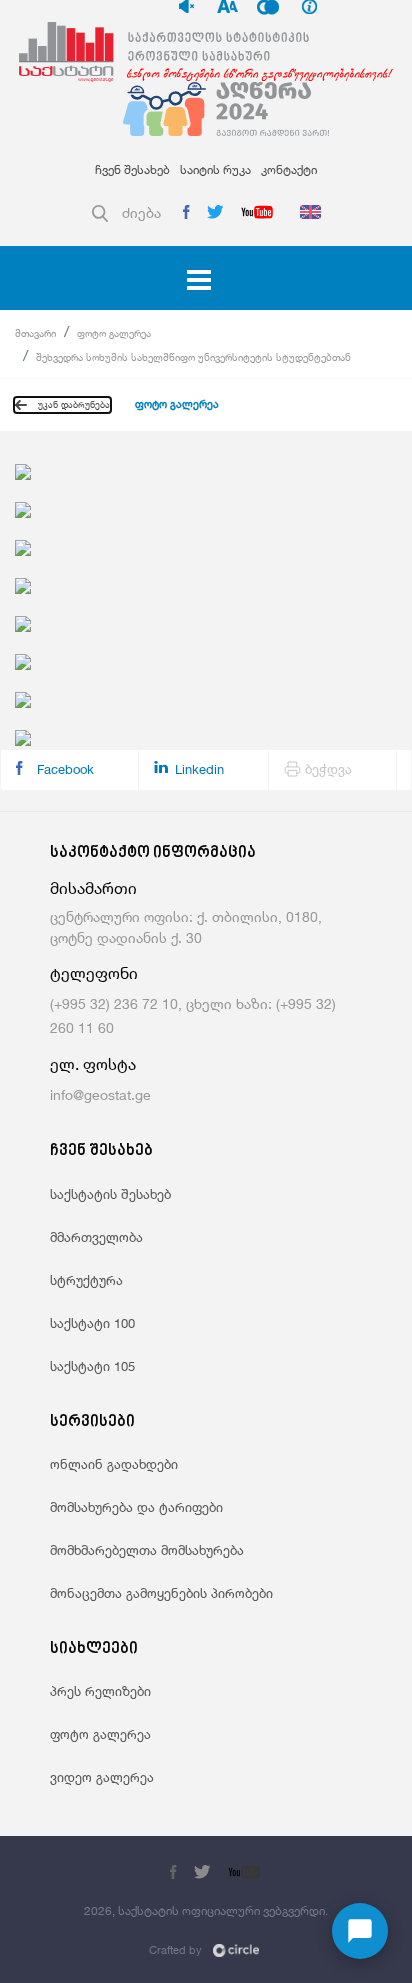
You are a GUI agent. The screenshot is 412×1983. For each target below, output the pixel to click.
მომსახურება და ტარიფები (136, 1507)
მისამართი (93, 888)
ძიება (141, 212)
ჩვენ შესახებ (132, 169)
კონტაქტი (289, 169)
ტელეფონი (94, 973)
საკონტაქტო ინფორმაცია (153, 853)
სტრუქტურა (86, 1280)
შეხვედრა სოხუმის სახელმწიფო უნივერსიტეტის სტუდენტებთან (193, 357)
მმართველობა (96, 1237)
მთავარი (35, 333)
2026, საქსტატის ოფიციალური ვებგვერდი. (206, 1910)
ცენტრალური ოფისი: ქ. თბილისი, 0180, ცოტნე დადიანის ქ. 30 (186, 927)
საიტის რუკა (215, 169)
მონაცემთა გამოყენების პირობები (161, 1593)
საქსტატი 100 (92, 1323)
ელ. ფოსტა (93, 1064)
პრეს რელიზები (100, 1691)
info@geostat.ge (100, 1094)
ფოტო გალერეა (114, 333)
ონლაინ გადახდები (114, 1464)
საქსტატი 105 (92, 1366)
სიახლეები (94, 1649)
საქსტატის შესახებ (110, 1194)
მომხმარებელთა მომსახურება (147, 1550)
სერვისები (92, 1422)
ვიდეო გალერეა (102, 1777)
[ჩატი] (360, 1931)
